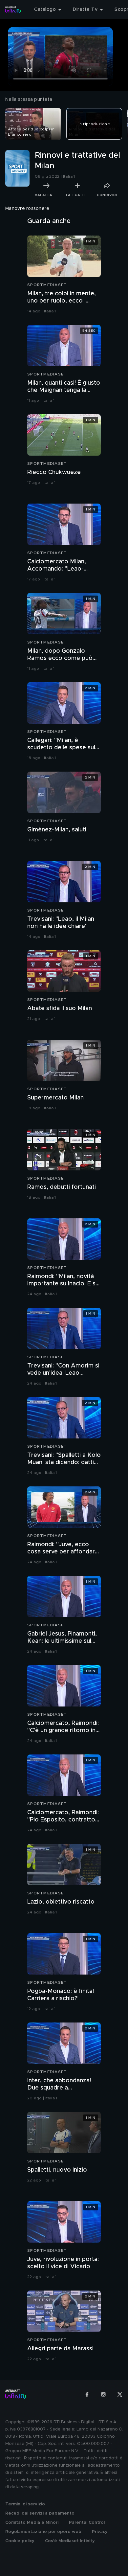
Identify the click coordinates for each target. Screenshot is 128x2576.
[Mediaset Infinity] (13, 10)
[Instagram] (103, 2394)
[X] (120, 2394)
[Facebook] (87, 2394)
